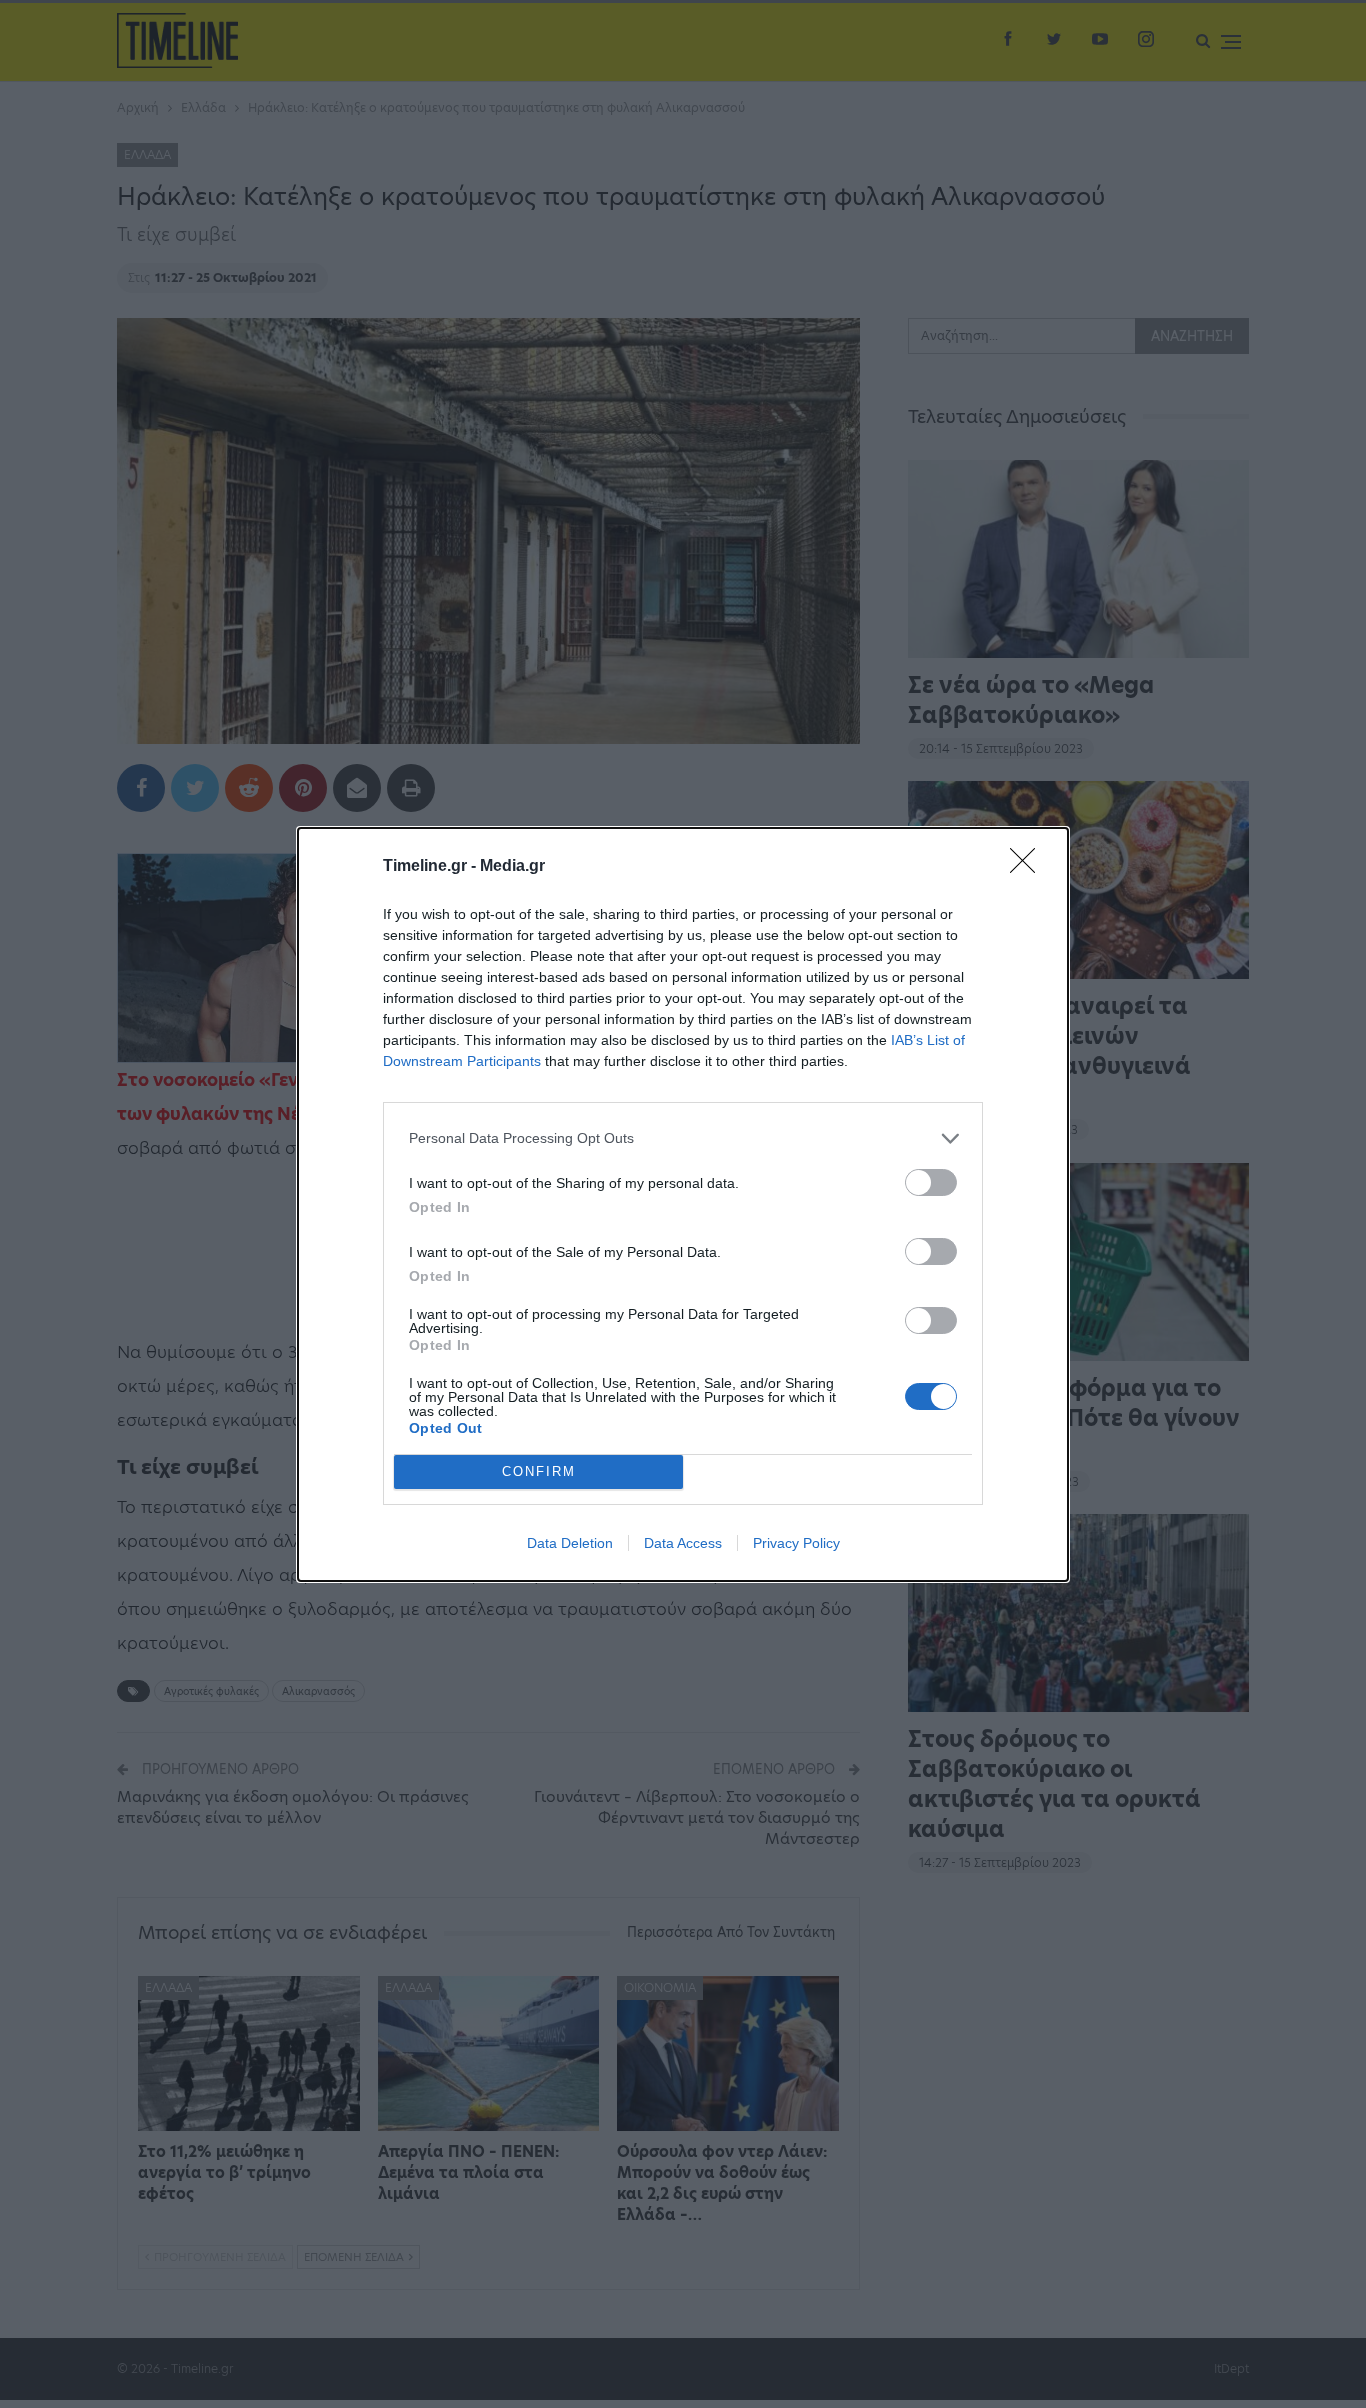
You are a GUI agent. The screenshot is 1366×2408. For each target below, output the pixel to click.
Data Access (683, 1543)
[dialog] (683, 1204)
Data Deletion (570, 1543)
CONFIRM (539, 1471)
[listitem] (683, 1138)
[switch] (931, 1182)
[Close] (1029, 867)
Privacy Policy (796, 1543)
